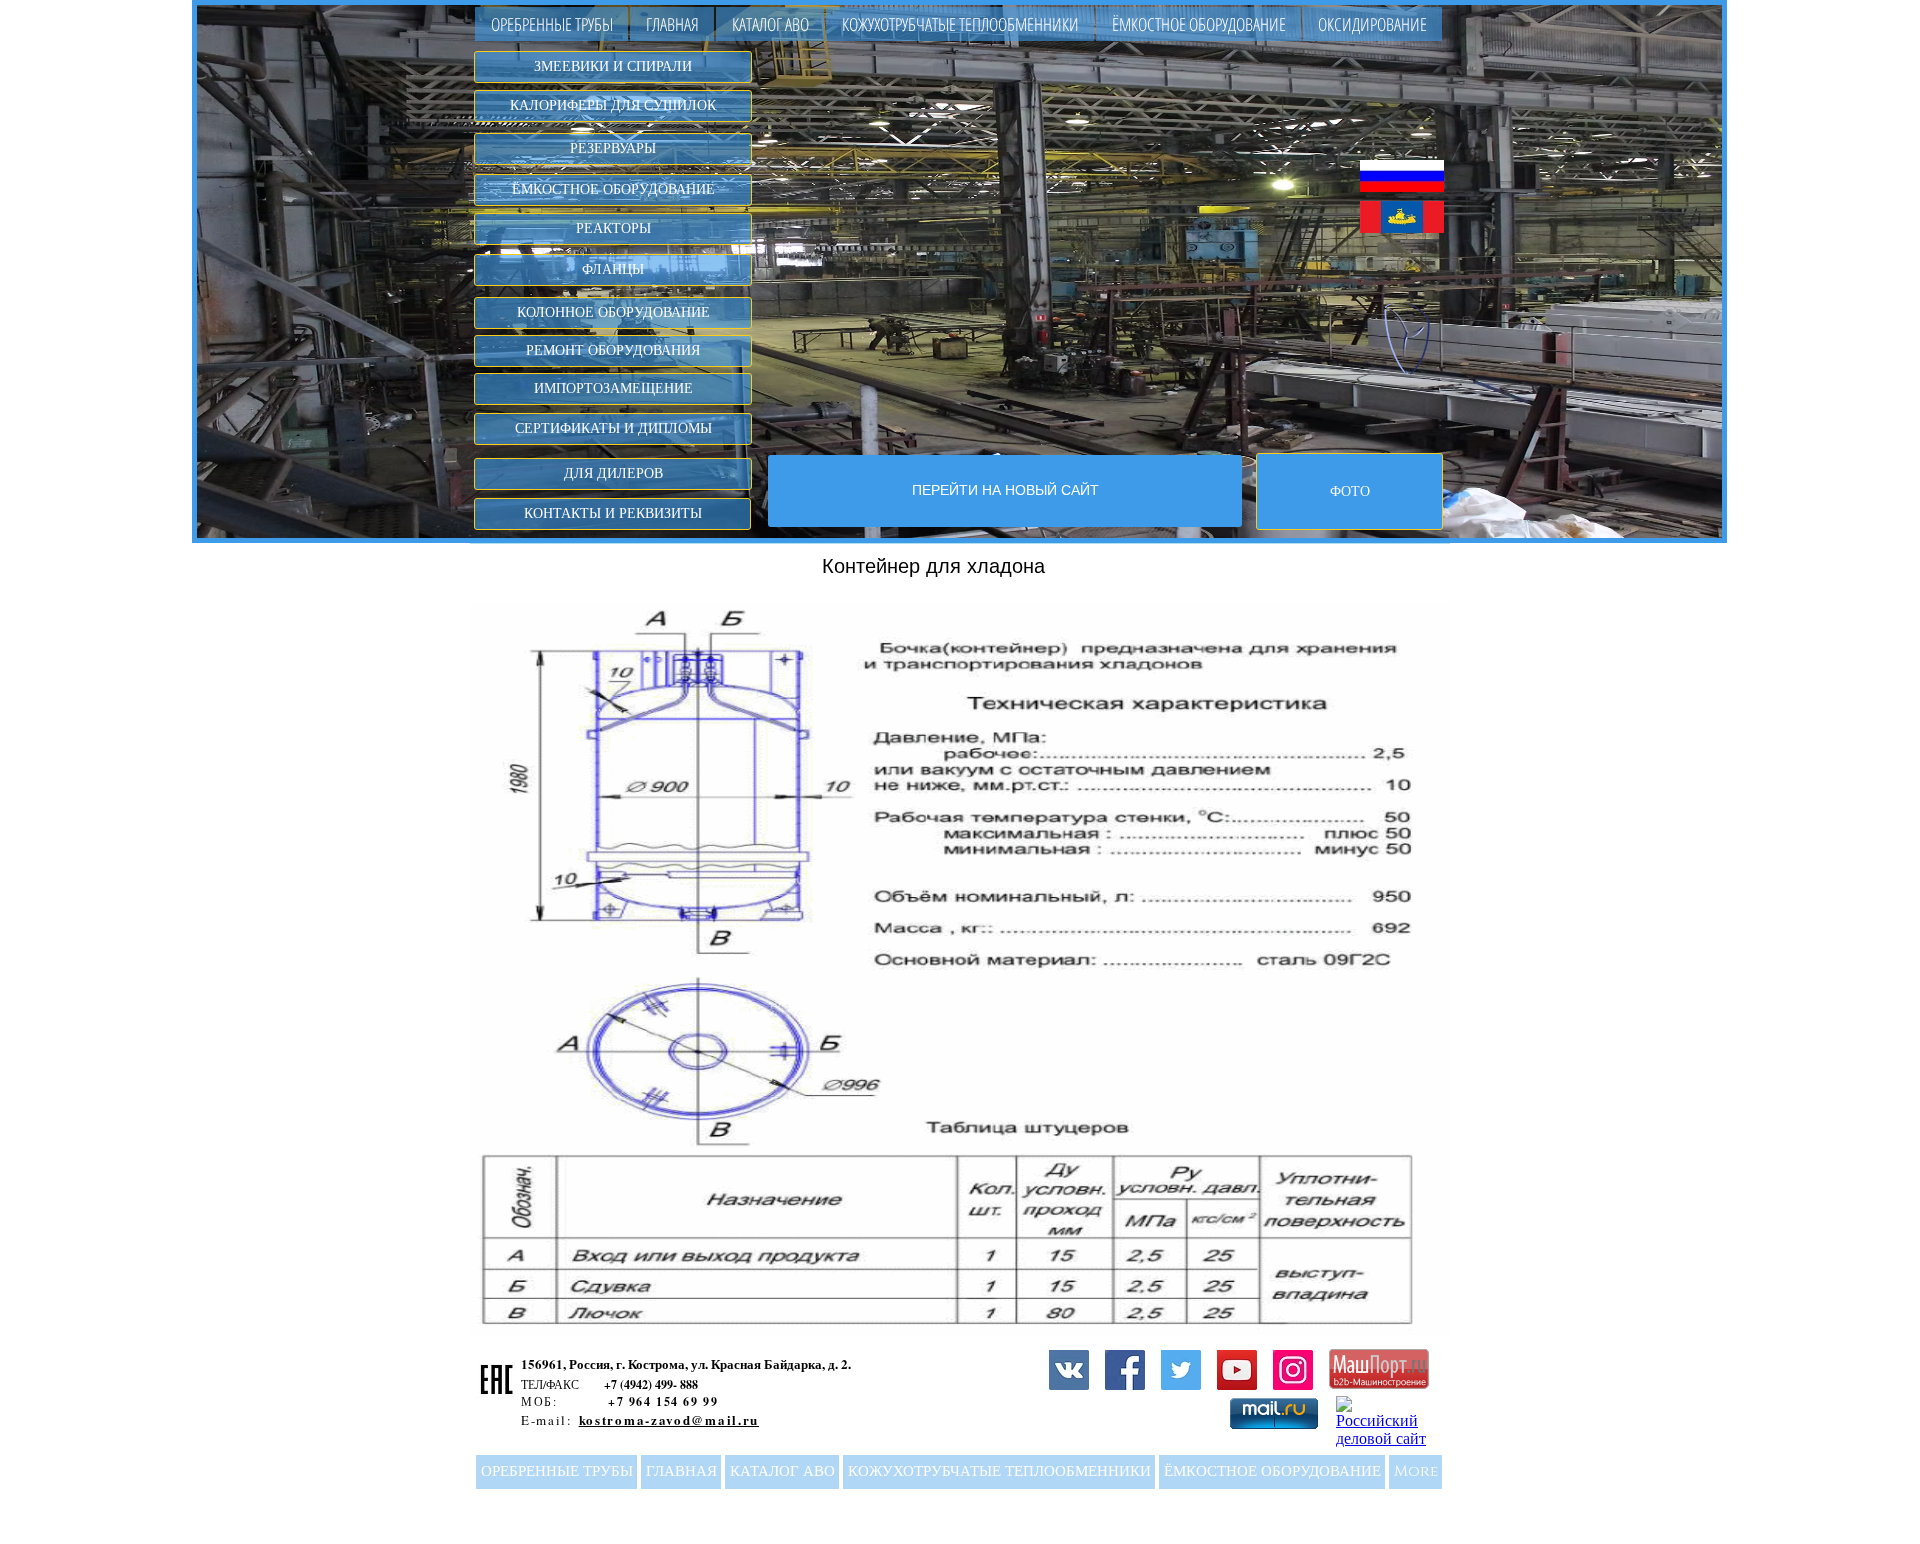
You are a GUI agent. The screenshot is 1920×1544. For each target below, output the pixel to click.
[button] (770, 24)
